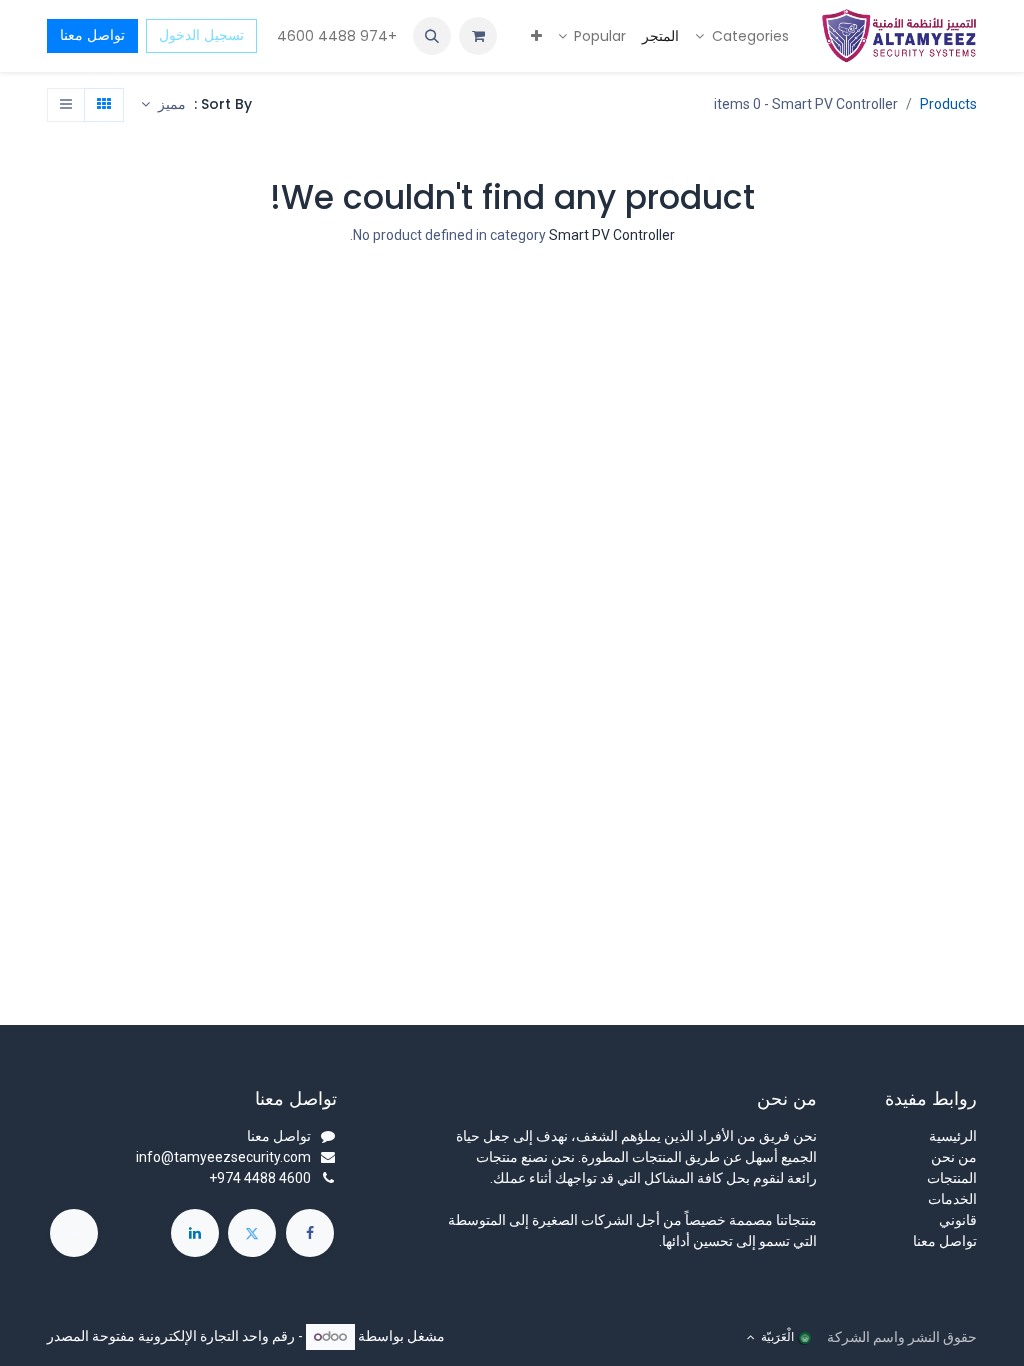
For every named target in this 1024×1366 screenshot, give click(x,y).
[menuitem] (742, 36)
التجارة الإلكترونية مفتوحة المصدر (143, 1336)
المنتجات (952, 1178)
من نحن (954, 1157)
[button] (432, 36)
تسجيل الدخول (201, 35)
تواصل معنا (92, 35)
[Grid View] (104, 105)
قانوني (958, 1220)
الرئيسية (953, 1136)
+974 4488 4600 (335, 36)
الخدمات (952, 1199)
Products (948, 104)
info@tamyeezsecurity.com (223, 1157)
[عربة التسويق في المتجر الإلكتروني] (478, 36)
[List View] (66, 105)
